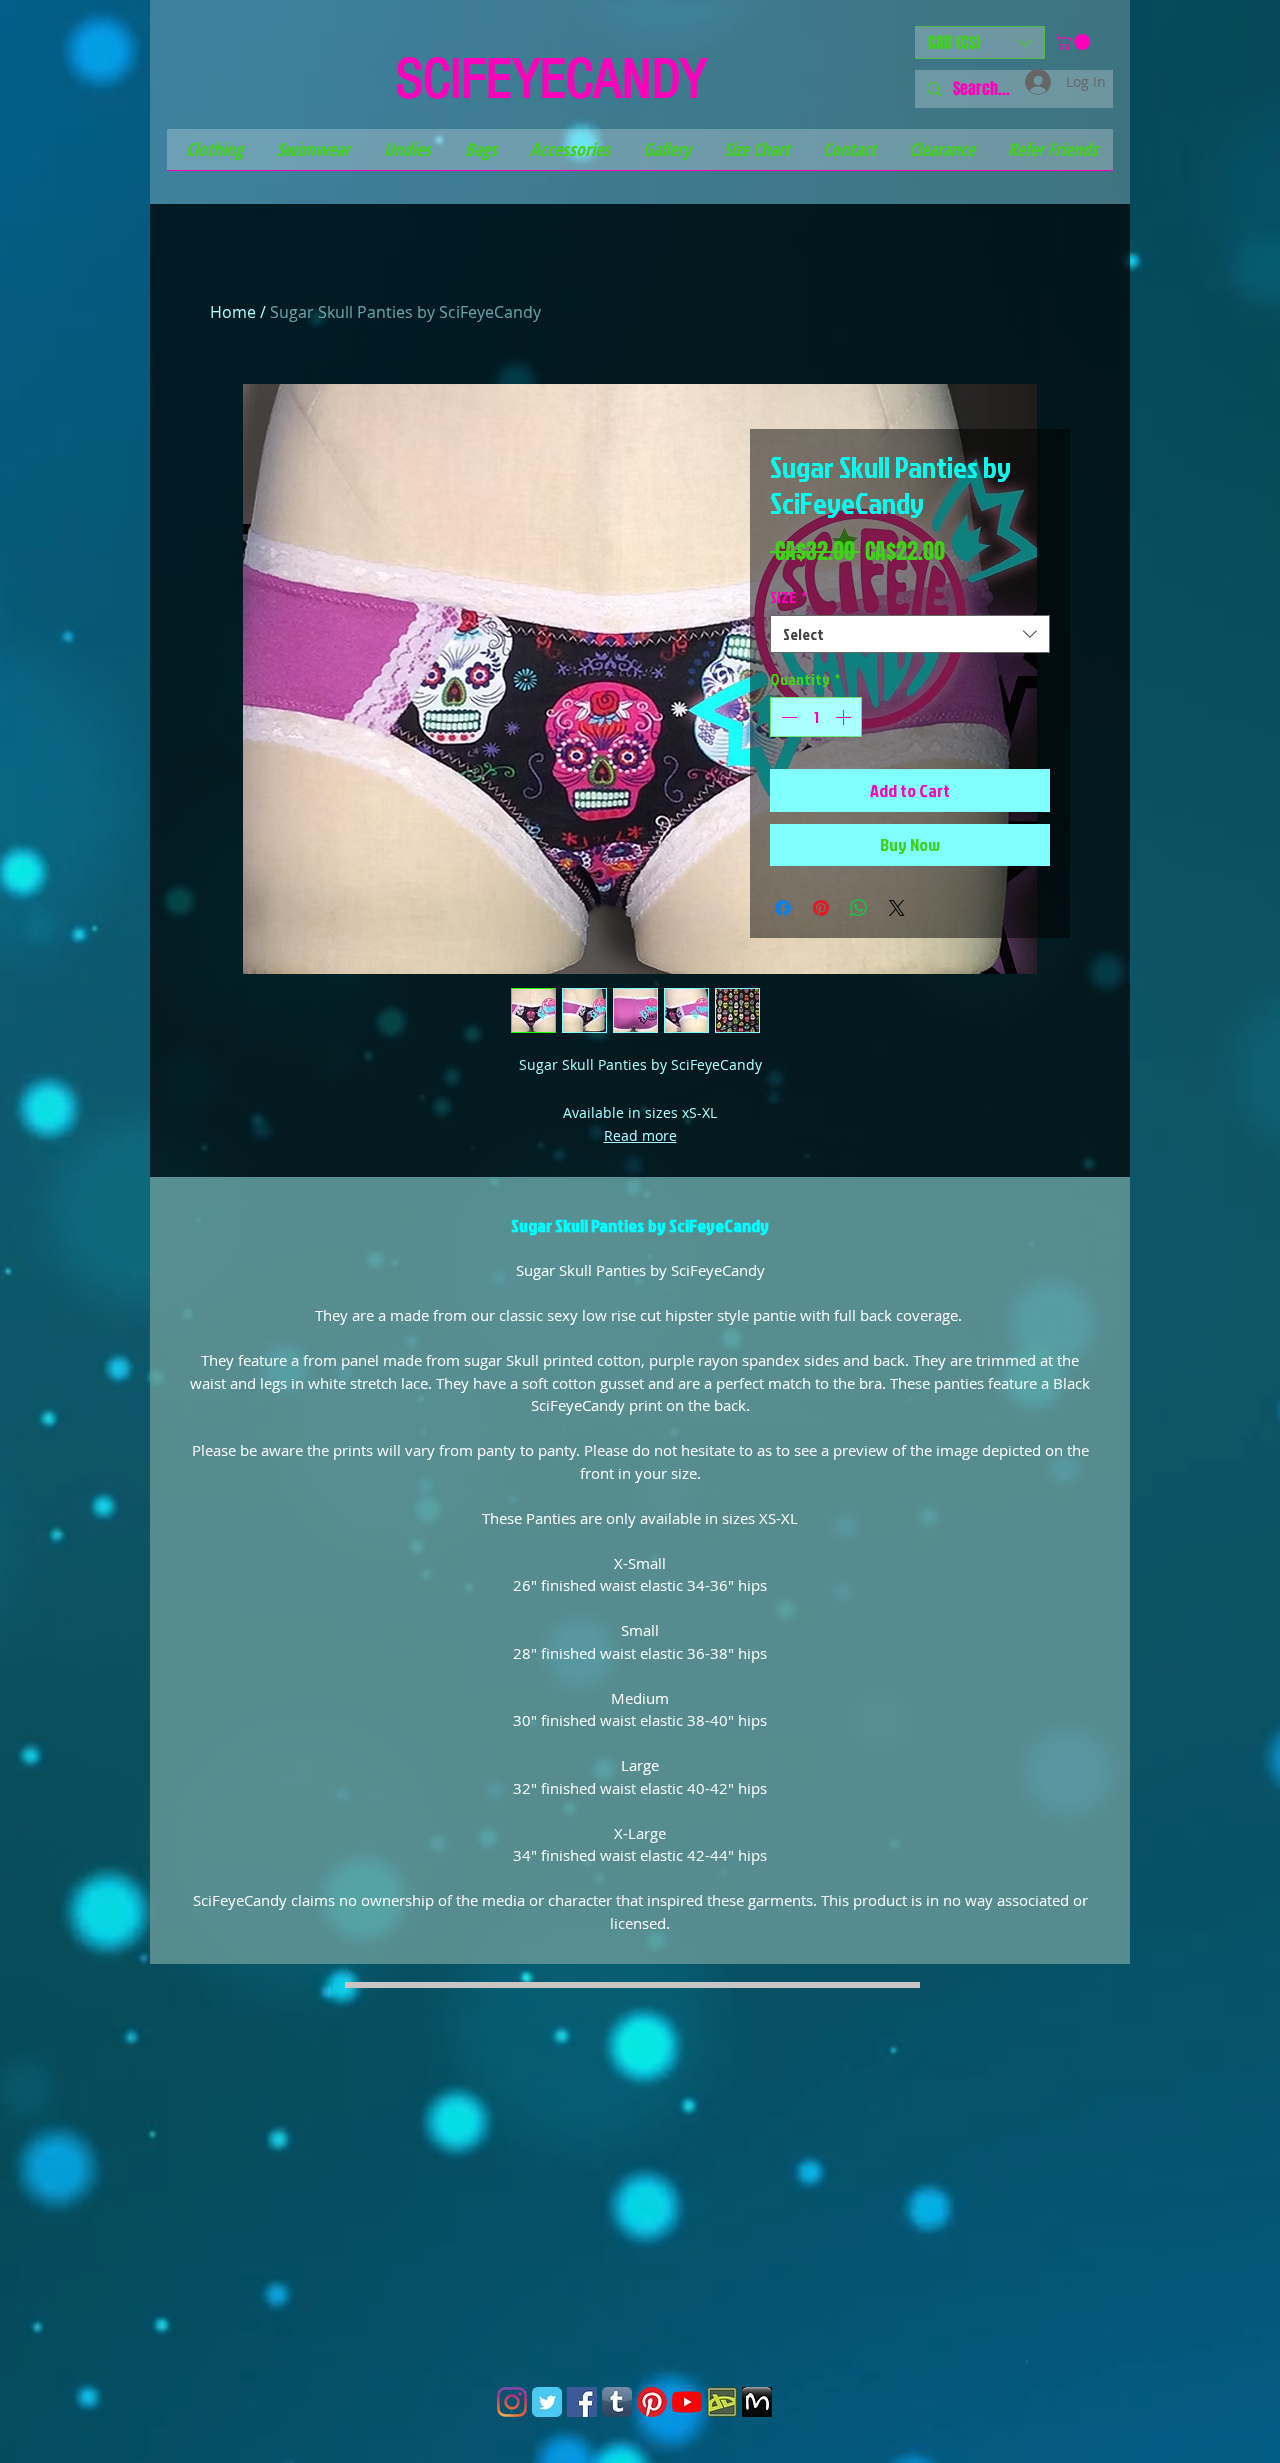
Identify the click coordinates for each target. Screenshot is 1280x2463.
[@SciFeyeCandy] (582, 2402)
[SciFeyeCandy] (722, 2402)
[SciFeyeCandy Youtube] (687, 2402)
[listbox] (980, 42)
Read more (640, 1135)
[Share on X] (897, 908)
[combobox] (910, 634)
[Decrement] (787, 717)
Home (233, 312)
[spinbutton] (816, 717)
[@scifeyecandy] (512, 2402)
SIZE (788, 597)
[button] (980, 42)
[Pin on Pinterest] (821, 908)
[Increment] (845, 717)
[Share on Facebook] (783, 908)
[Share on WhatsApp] (859, 908)
